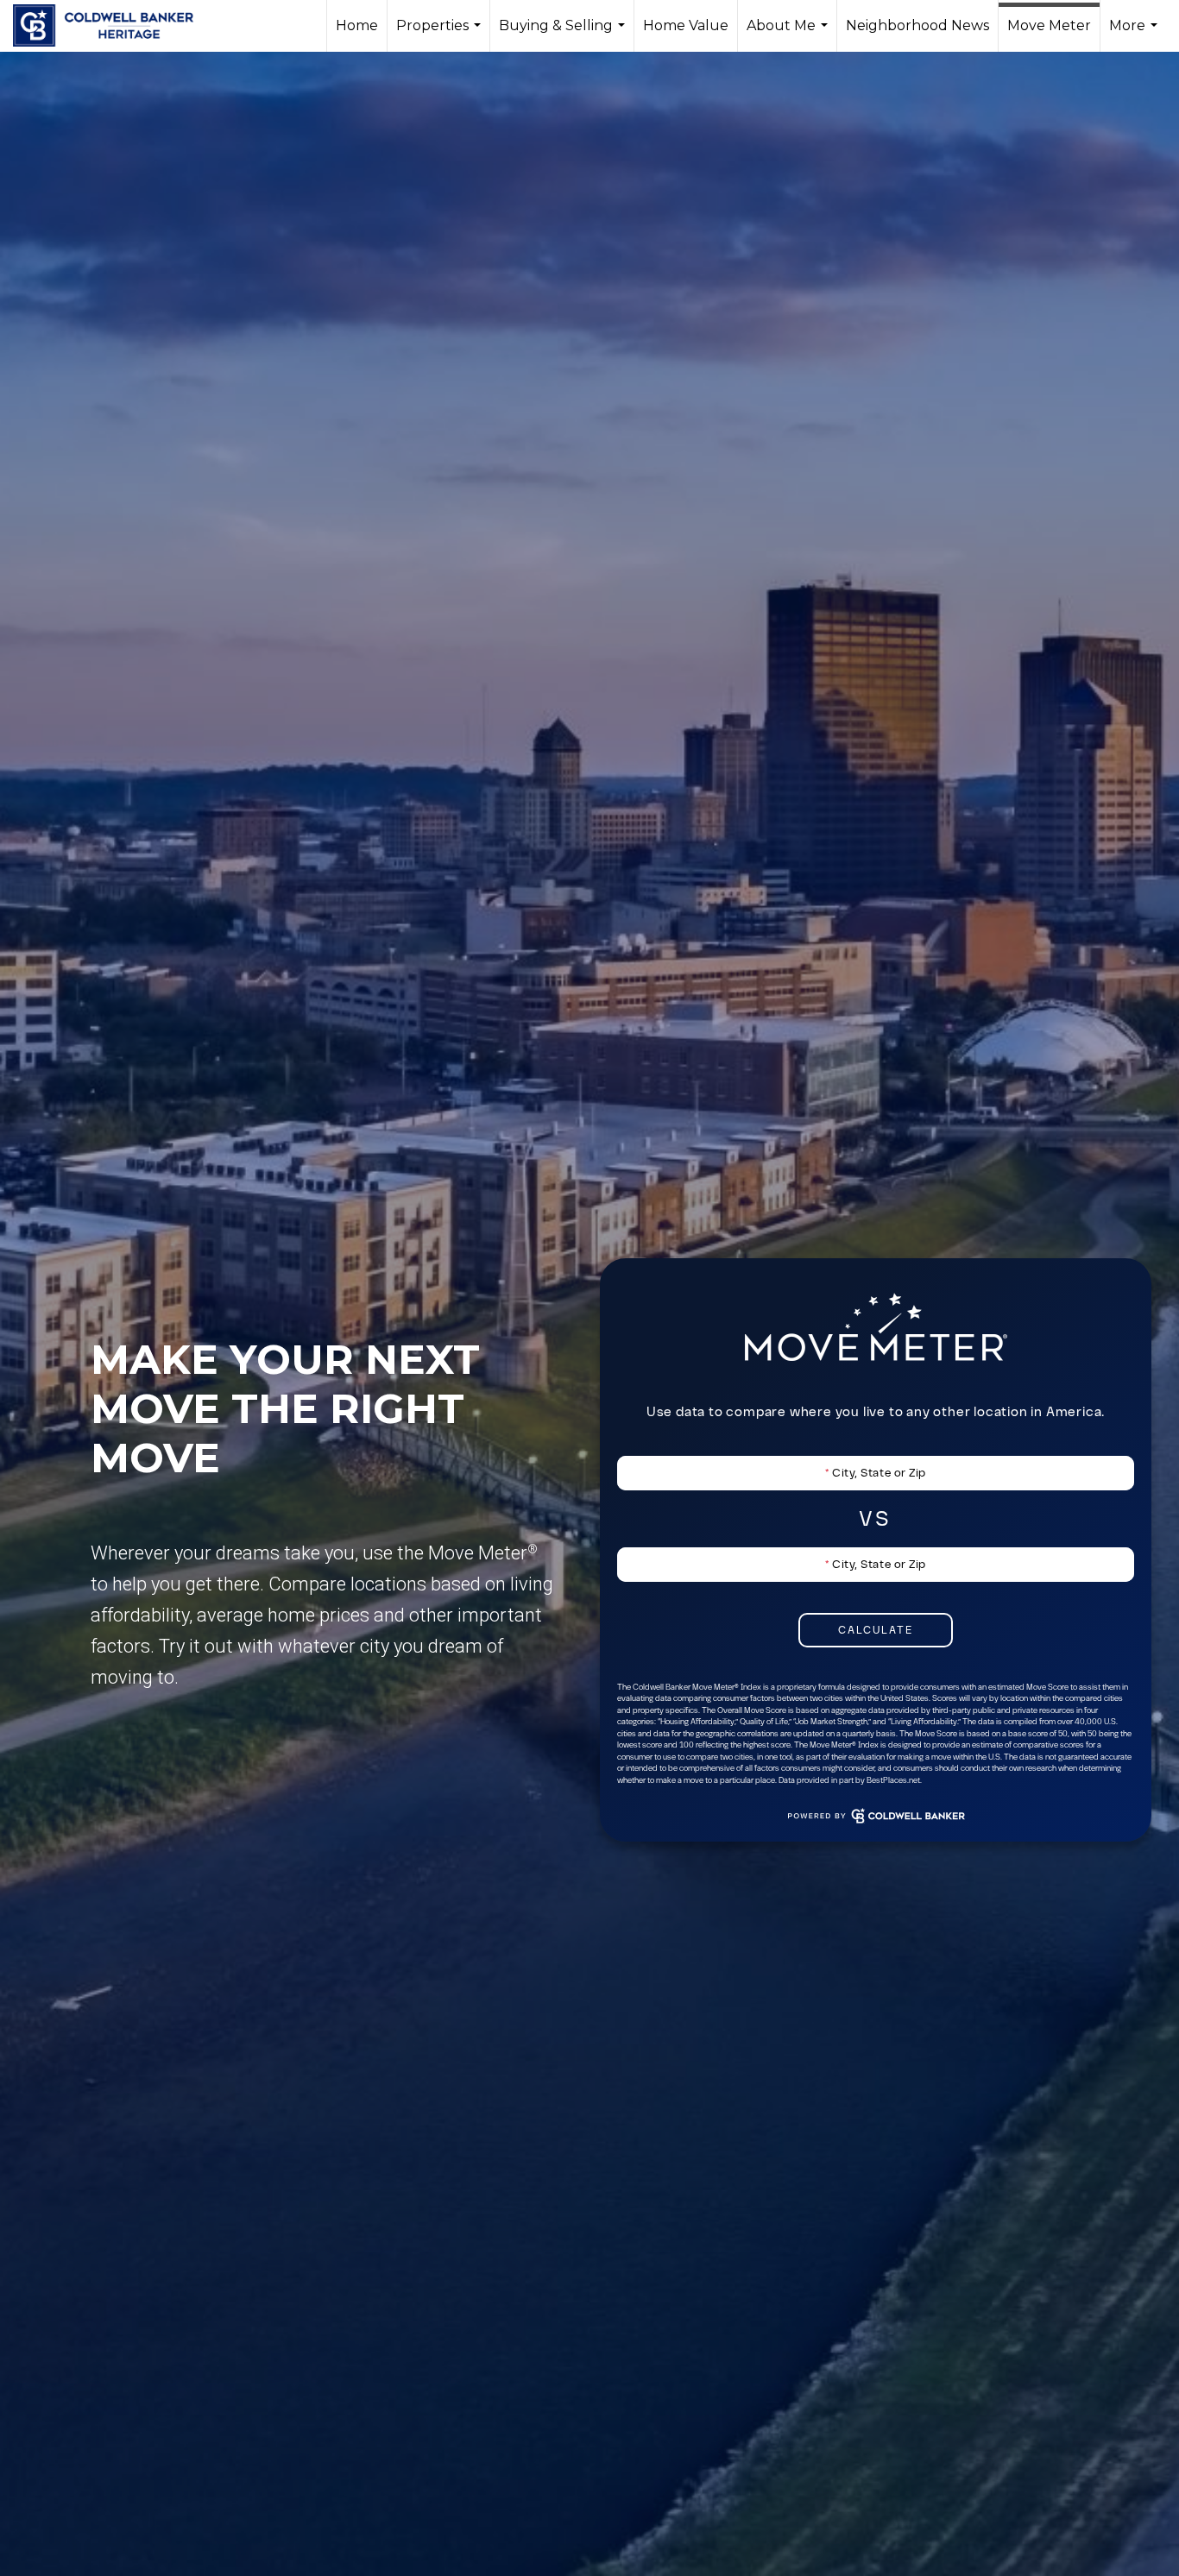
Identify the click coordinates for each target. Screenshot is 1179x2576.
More (1135, 35)
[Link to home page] (112, 26)
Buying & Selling (564, 35)
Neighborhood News (917, 25)
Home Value (686, 25)
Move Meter (1049, 25)
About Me (789, 35)
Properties (441, 35)
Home (357, 25)
